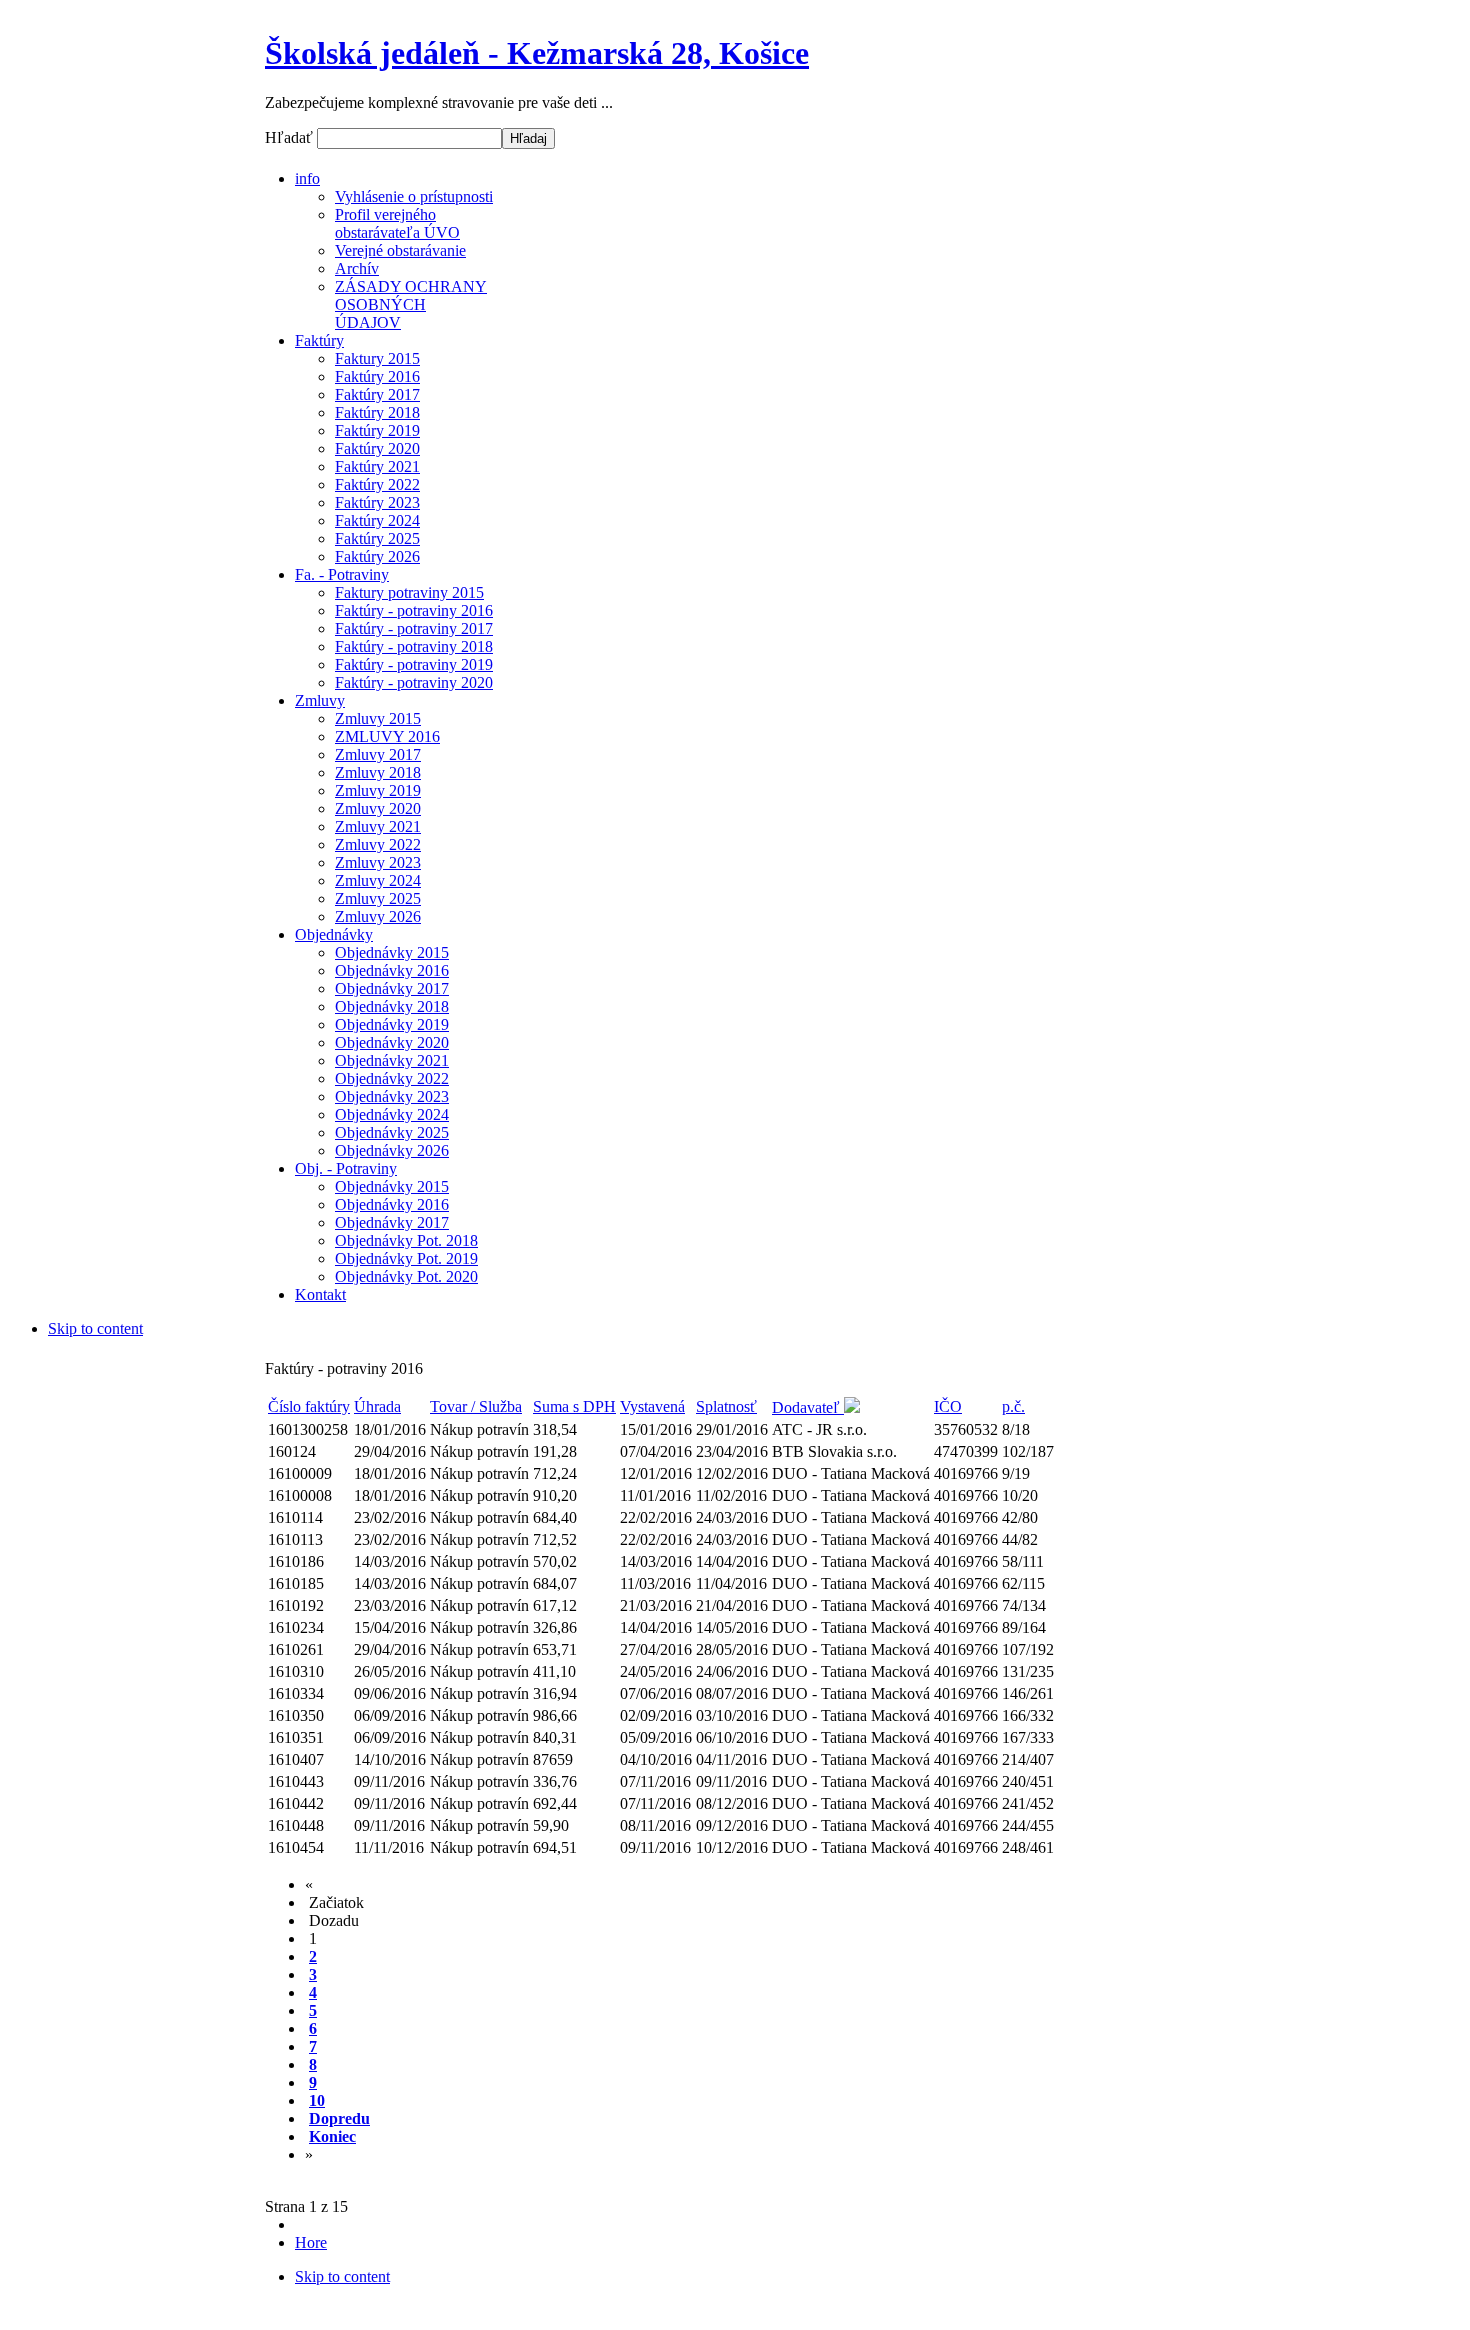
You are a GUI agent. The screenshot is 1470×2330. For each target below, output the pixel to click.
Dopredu (339, 2118)
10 (317, 2100)
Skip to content (95, 1328)
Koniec (332, 2136)
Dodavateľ (808, 1407)
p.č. (1013, 1406)
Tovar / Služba (476, 1406)
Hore (311, 2242)
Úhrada (377, 1406)
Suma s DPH (574, 1406)
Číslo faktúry (309, 1406)
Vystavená (652, 1406)
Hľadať (291, 137)
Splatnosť (726, 1406)
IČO (948, 1406)
